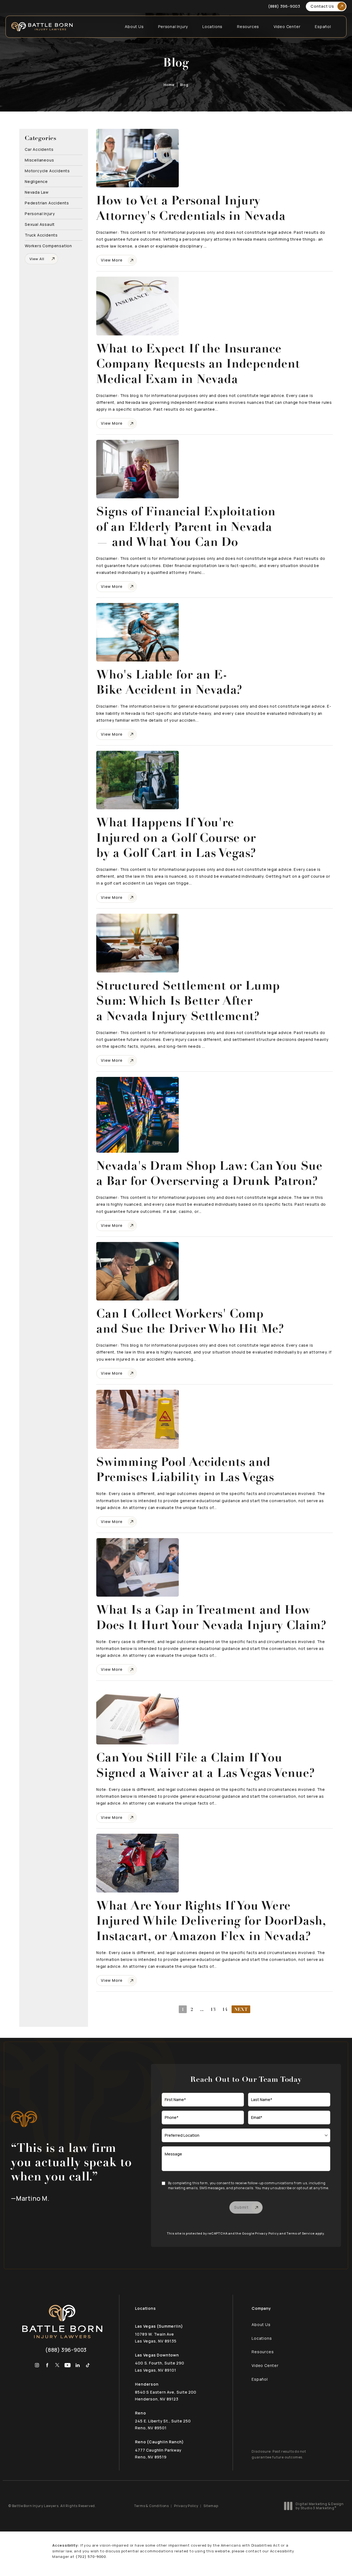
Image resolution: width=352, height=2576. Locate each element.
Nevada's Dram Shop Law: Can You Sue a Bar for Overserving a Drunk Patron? (209, 1173)
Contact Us (322, 6)
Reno (140, 2413)
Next (241, 2009)
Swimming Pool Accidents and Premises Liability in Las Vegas (185, 1470)
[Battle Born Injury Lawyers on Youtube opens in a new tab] (68, 2365)
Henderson (147, 2384)
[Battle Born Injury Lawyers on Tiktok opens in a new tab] (88, 2365)
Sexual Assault (40, 224)
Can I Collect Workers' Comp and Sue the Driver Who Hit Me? (190, 1321)
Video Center (287, 27)
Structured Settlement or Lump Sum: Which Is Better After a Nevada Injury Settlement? (188, 1001)
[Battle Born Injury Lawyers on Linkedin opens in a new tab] (78, 2365)
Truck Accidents (41, 235)
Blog (184, 85)
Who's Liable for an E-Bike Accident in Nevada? (169, 682)
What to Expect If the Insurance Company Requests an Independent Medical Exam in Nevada (198, 364)
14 (225, 2009)
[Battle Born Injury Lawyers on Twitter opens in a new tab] (57, 2365)
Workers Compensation (48, 245)
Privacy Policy (267, 2233)
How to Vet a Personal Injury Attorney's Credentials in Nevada (191, 208)
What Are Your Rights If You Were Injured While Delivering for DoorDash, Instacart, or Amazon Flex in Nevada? (211, 1921)
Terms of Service (301, 2233)
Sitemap (211, 2506)
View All (37, 259)
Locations (212, 27)
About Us (134, 27)
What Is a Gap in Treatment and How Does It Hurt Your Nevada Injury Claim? (211, 1617)
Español (323, 27)
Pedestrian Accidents (47, 203)
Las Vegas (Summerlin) (159, 2326)
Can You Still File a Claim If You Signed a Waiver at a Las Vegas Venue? (206, 1765)
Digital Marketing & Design (320, 2506)
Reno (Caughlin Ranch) (159, 2442)
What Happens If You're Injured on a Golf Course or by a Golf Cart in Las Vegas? (176, 838)
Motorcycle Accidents (47, 170)
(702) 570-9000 (91, 2556)
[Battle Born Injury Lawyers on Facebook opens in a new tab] (47, 2365)
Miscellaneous (39, 160)
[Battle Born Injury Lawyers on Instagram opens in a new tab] (37, 2365)
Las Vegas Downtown (157, 2355)
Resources (248, 27)
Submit (241, 2207)
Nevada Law (37, 192)
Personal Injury (173, 27)
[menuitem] (37, 2365)
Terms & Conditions (151, 2506)
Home (169, 85)
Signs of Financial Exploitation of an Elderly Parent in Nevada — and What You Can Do (186, 527)
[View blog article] (137, 158)
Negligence (36, 181)
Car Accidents (39, 149)
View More (112, 260)
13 (213, 2009)
